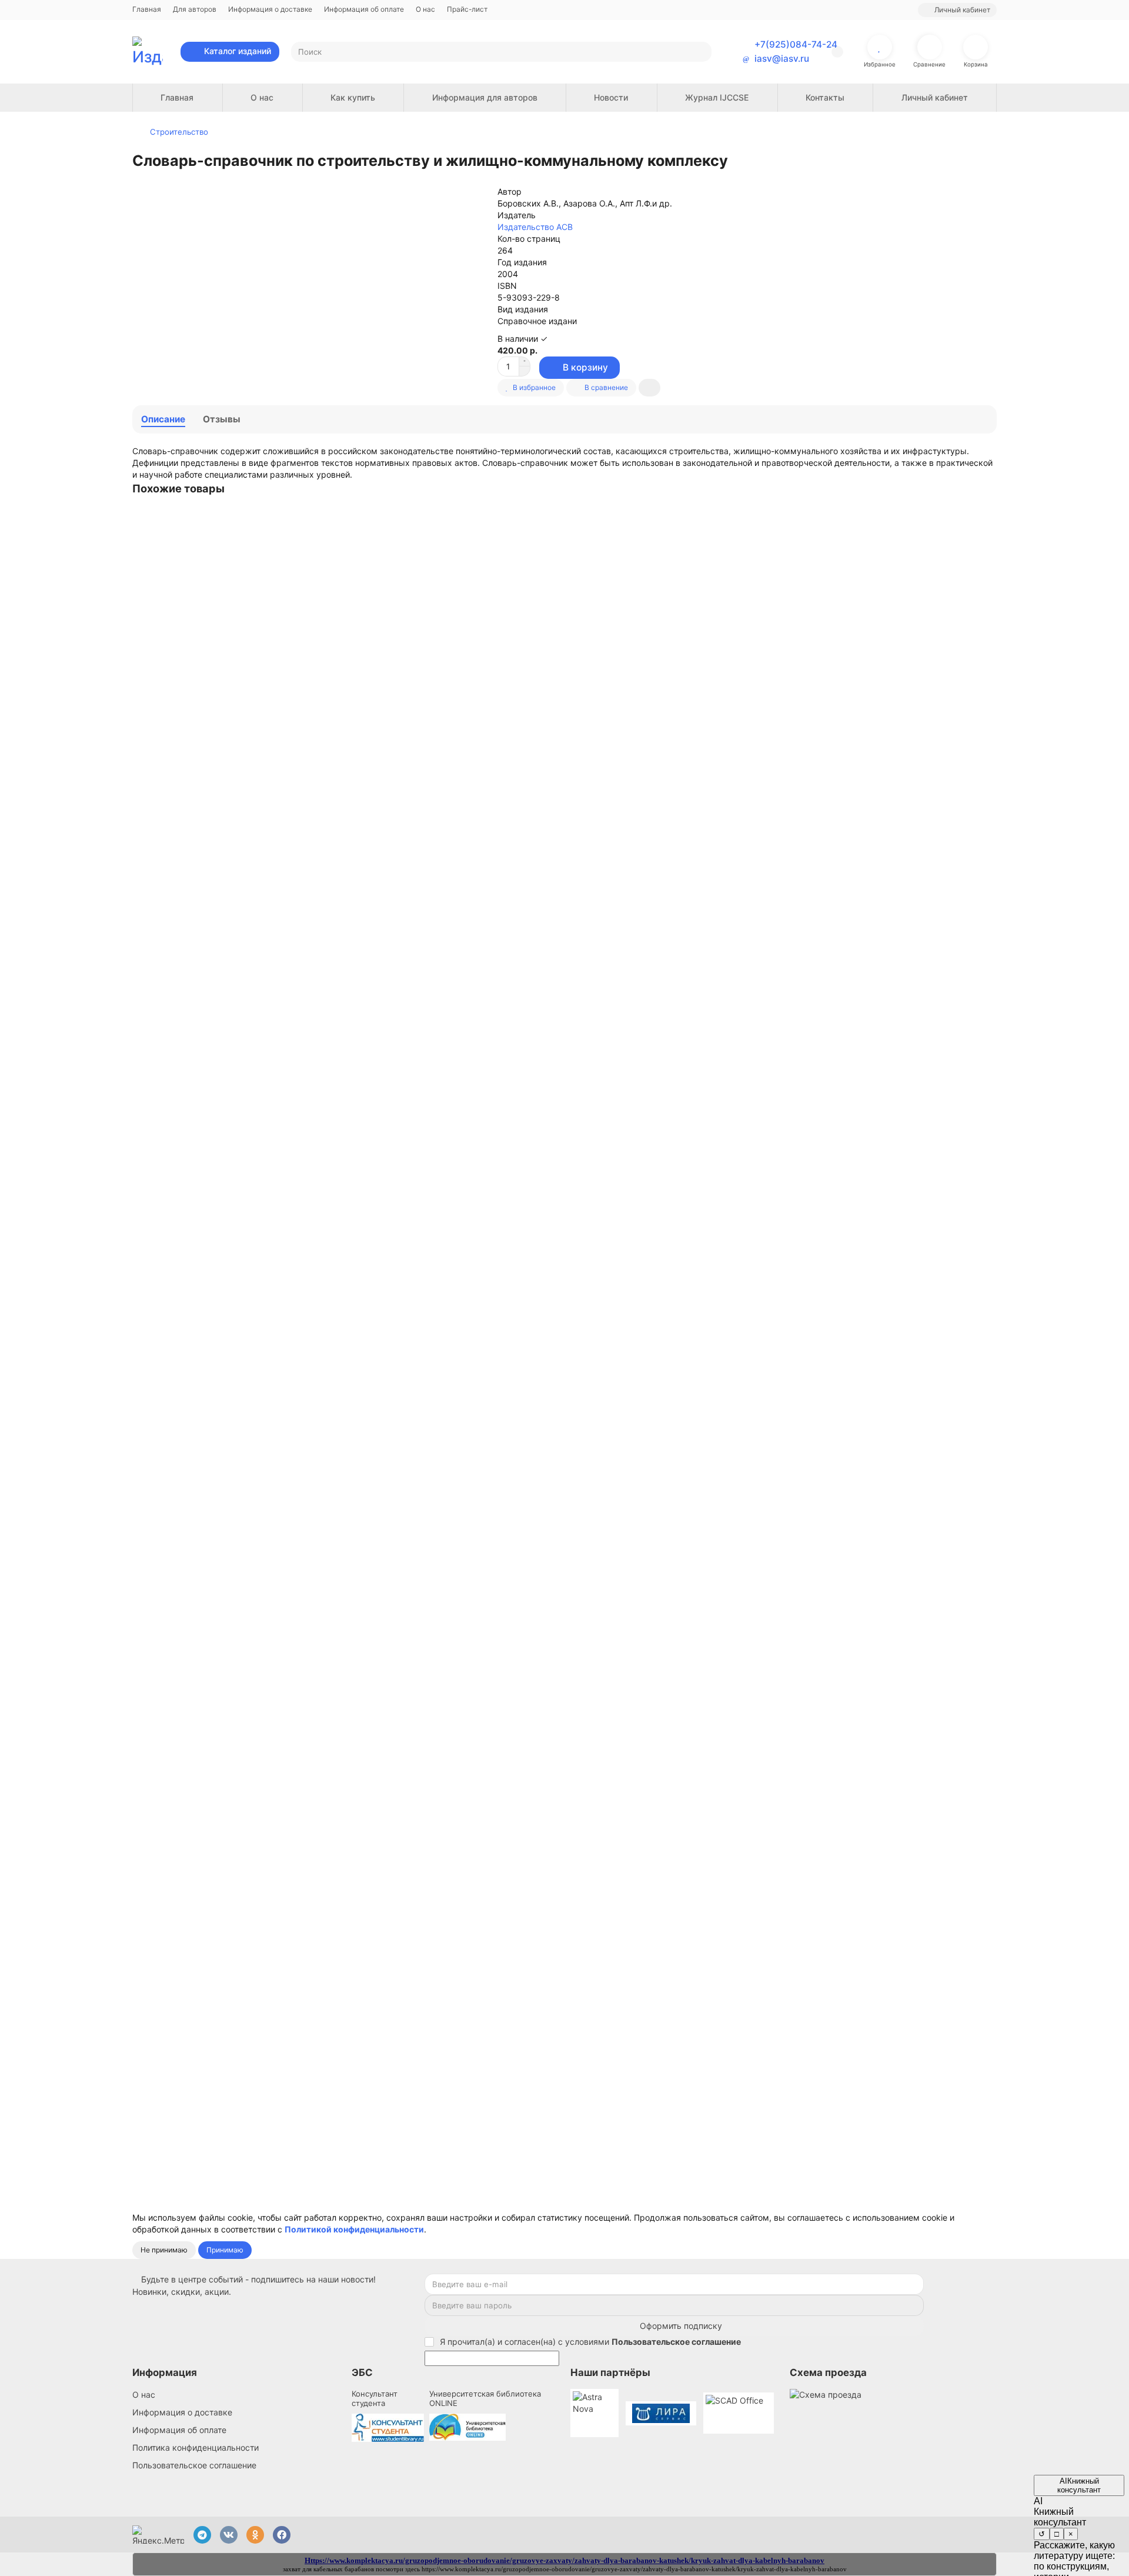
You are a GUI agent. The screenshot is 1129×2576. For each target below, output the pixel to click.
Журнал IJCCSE (717, 97)
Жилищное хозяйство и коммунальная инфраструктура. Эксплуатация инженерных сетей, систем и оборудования (372, 1231)
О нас (425, 9)
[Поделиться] (649, 388)
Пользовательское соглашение (194, 2465)
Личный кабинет (935, 97)
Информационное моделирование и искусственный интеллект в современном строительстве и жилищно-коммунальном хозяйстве (406, 950)
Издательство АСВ (535, 227)
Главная (147, 9)
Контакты (825, 97)
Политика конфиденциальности (196, 2447)
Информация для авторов (485, 97)
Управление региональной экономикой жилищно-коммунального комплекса (291, 670)
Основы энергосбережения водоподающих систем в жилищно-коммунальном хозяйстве (319, 1792)
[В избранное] (987, 520)
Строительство (179, 132)
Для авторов (195, 9)
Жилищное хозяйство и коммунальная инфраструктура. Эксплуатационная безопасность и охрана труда (352, 1512)
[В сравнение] (987, 544)
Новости (611, 97)
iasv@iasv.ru (782, 59)
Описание (163, 419)
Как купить (353, 97)
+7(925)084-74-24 (796, 44)
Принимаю (225, 2250)
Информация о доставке (270, 9)
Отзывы (222, 419)
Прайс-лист (467, 9)
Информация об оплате (364, 9)
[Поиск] (699, 52)
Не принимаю (164, 2250)
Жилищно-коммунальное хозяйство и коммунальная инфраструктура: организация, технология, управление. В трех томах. (390, 2073)
